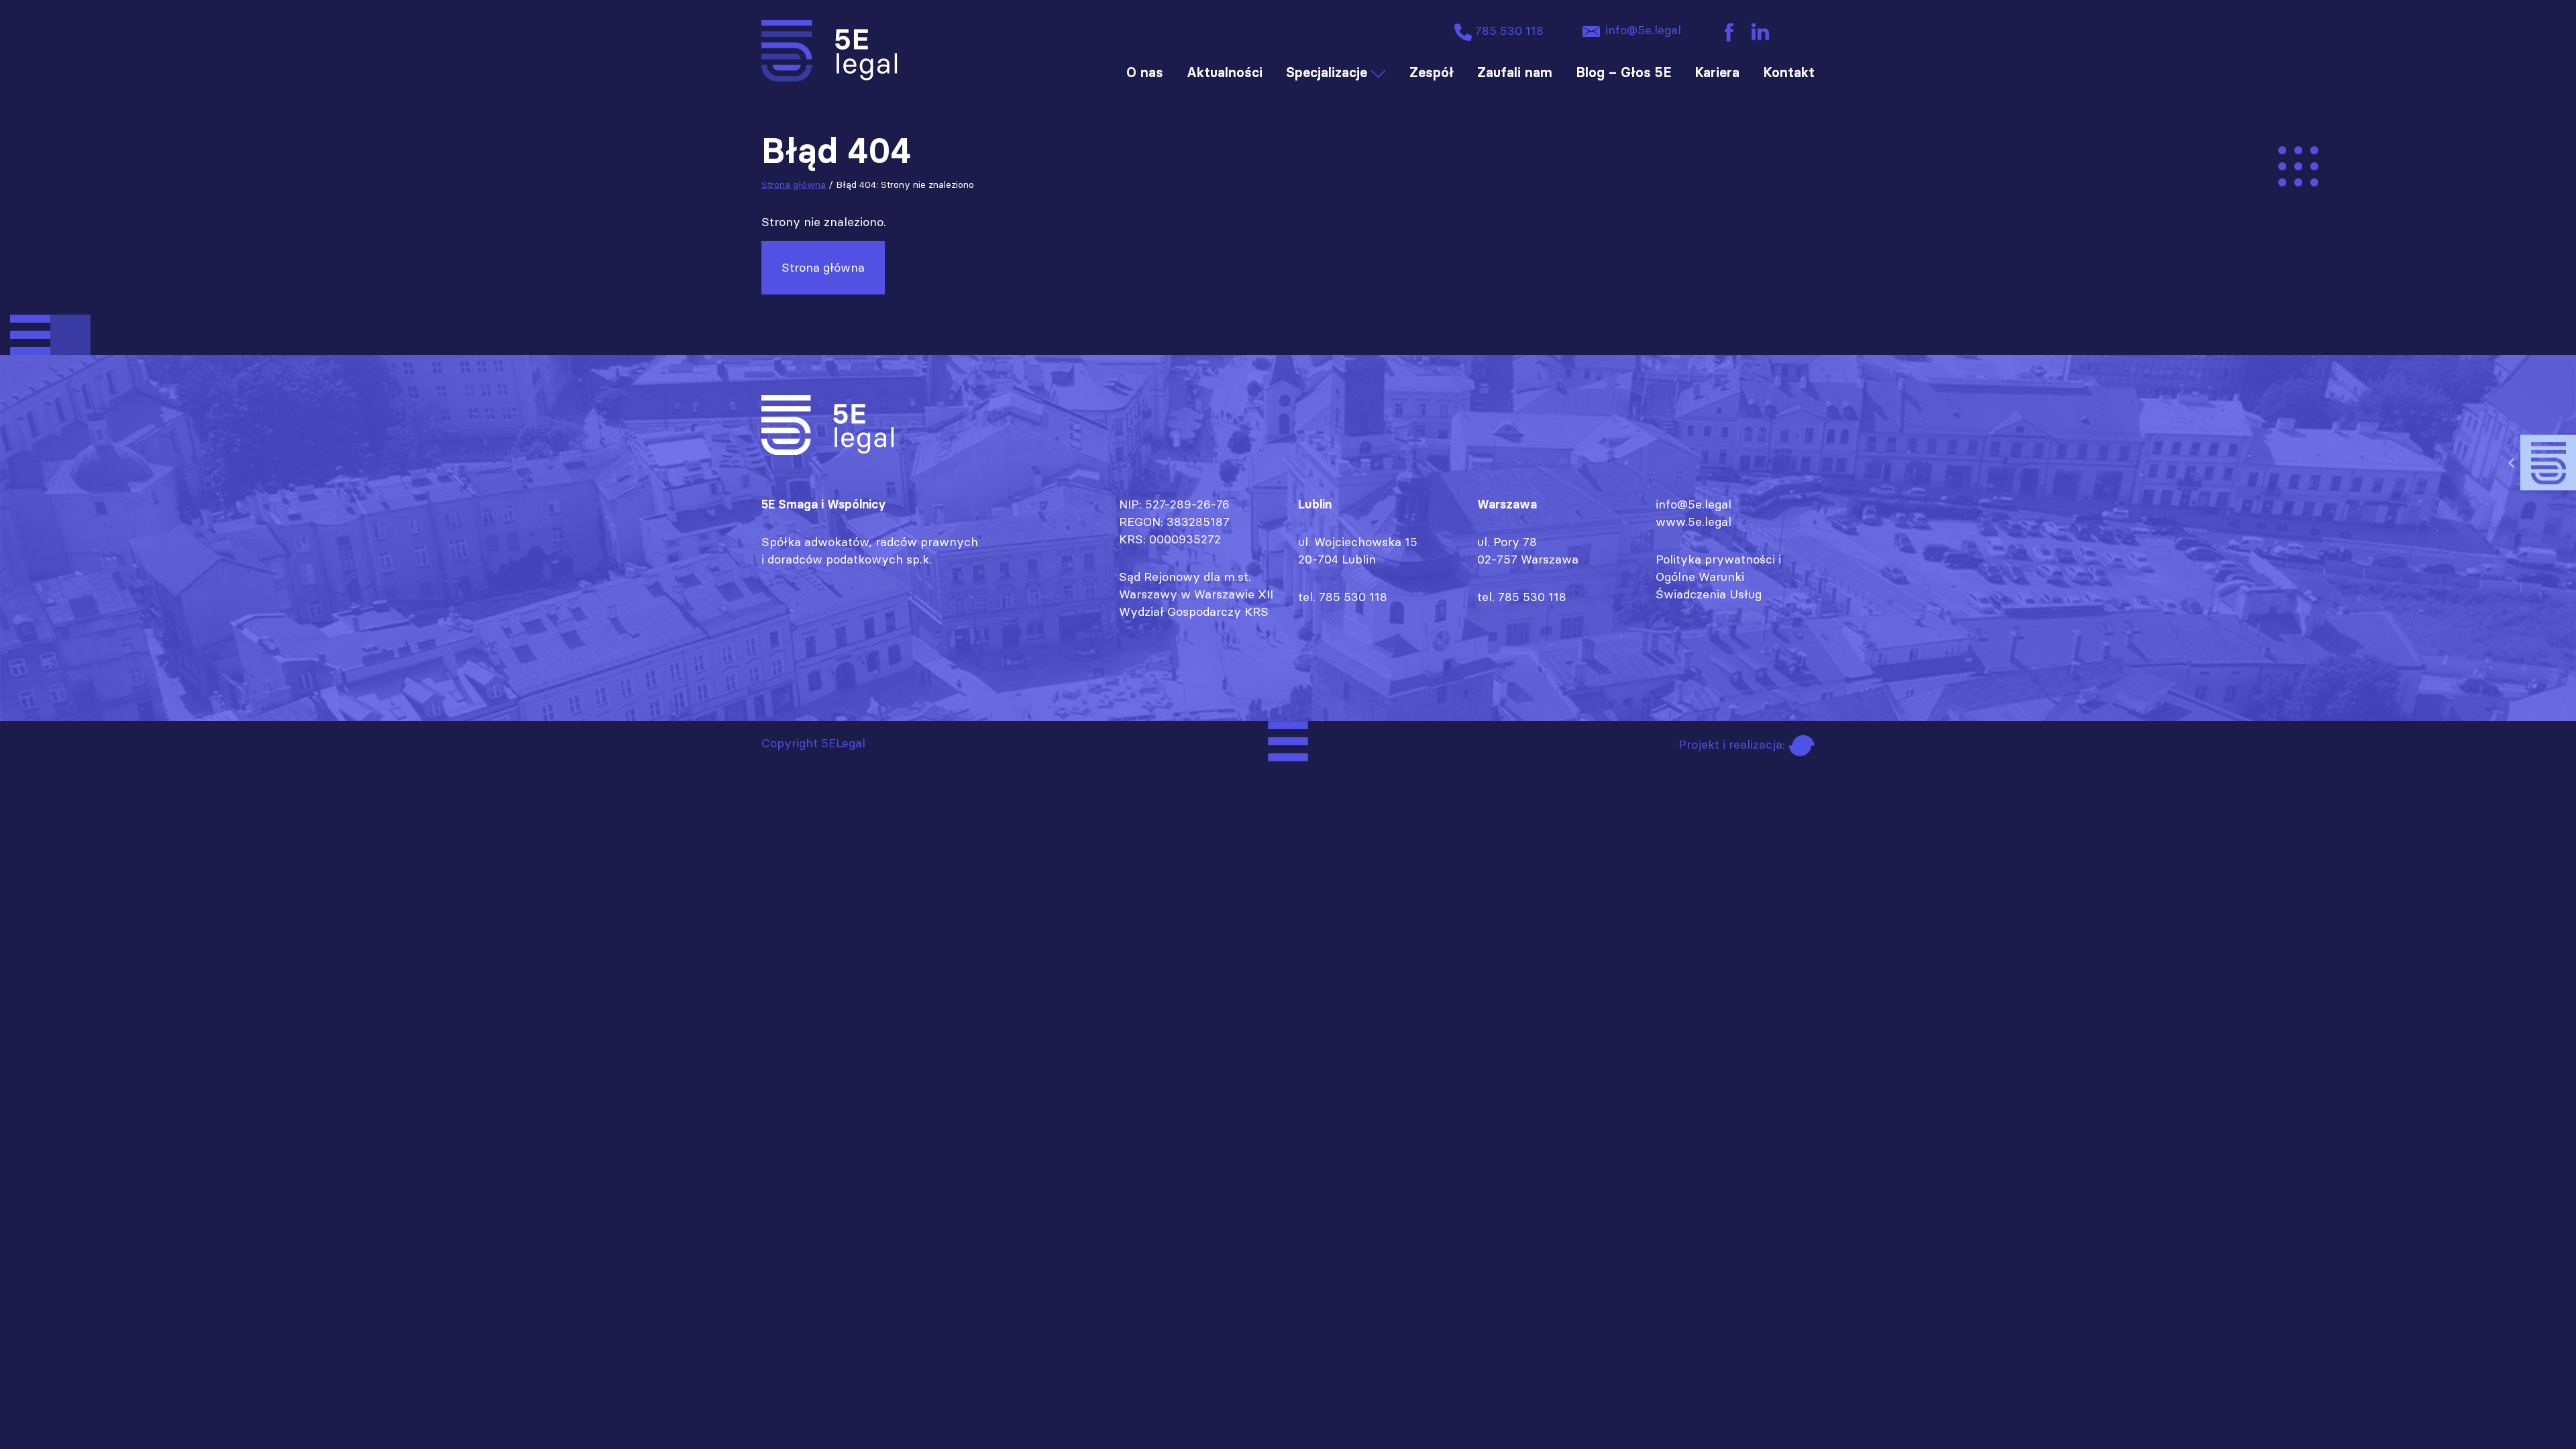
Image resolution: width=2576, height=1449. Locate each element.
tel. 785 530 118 (1343, 597)
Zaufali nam (1515, 72)
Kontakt (1789, 72)
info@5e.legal (1642, 30)
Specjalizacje (1327, 72)
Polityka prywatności (1715, 559)
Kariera (1717, 72)
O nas (1145, 72)
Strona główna (794, 184)
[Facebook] (1729, 31)
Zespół (1432, 72)
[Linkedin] (1760, 31)
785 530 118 (1508, 31)
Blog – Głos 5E (1623, 72)
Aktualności (1225, 72)
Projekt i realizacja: (1733, 744)
